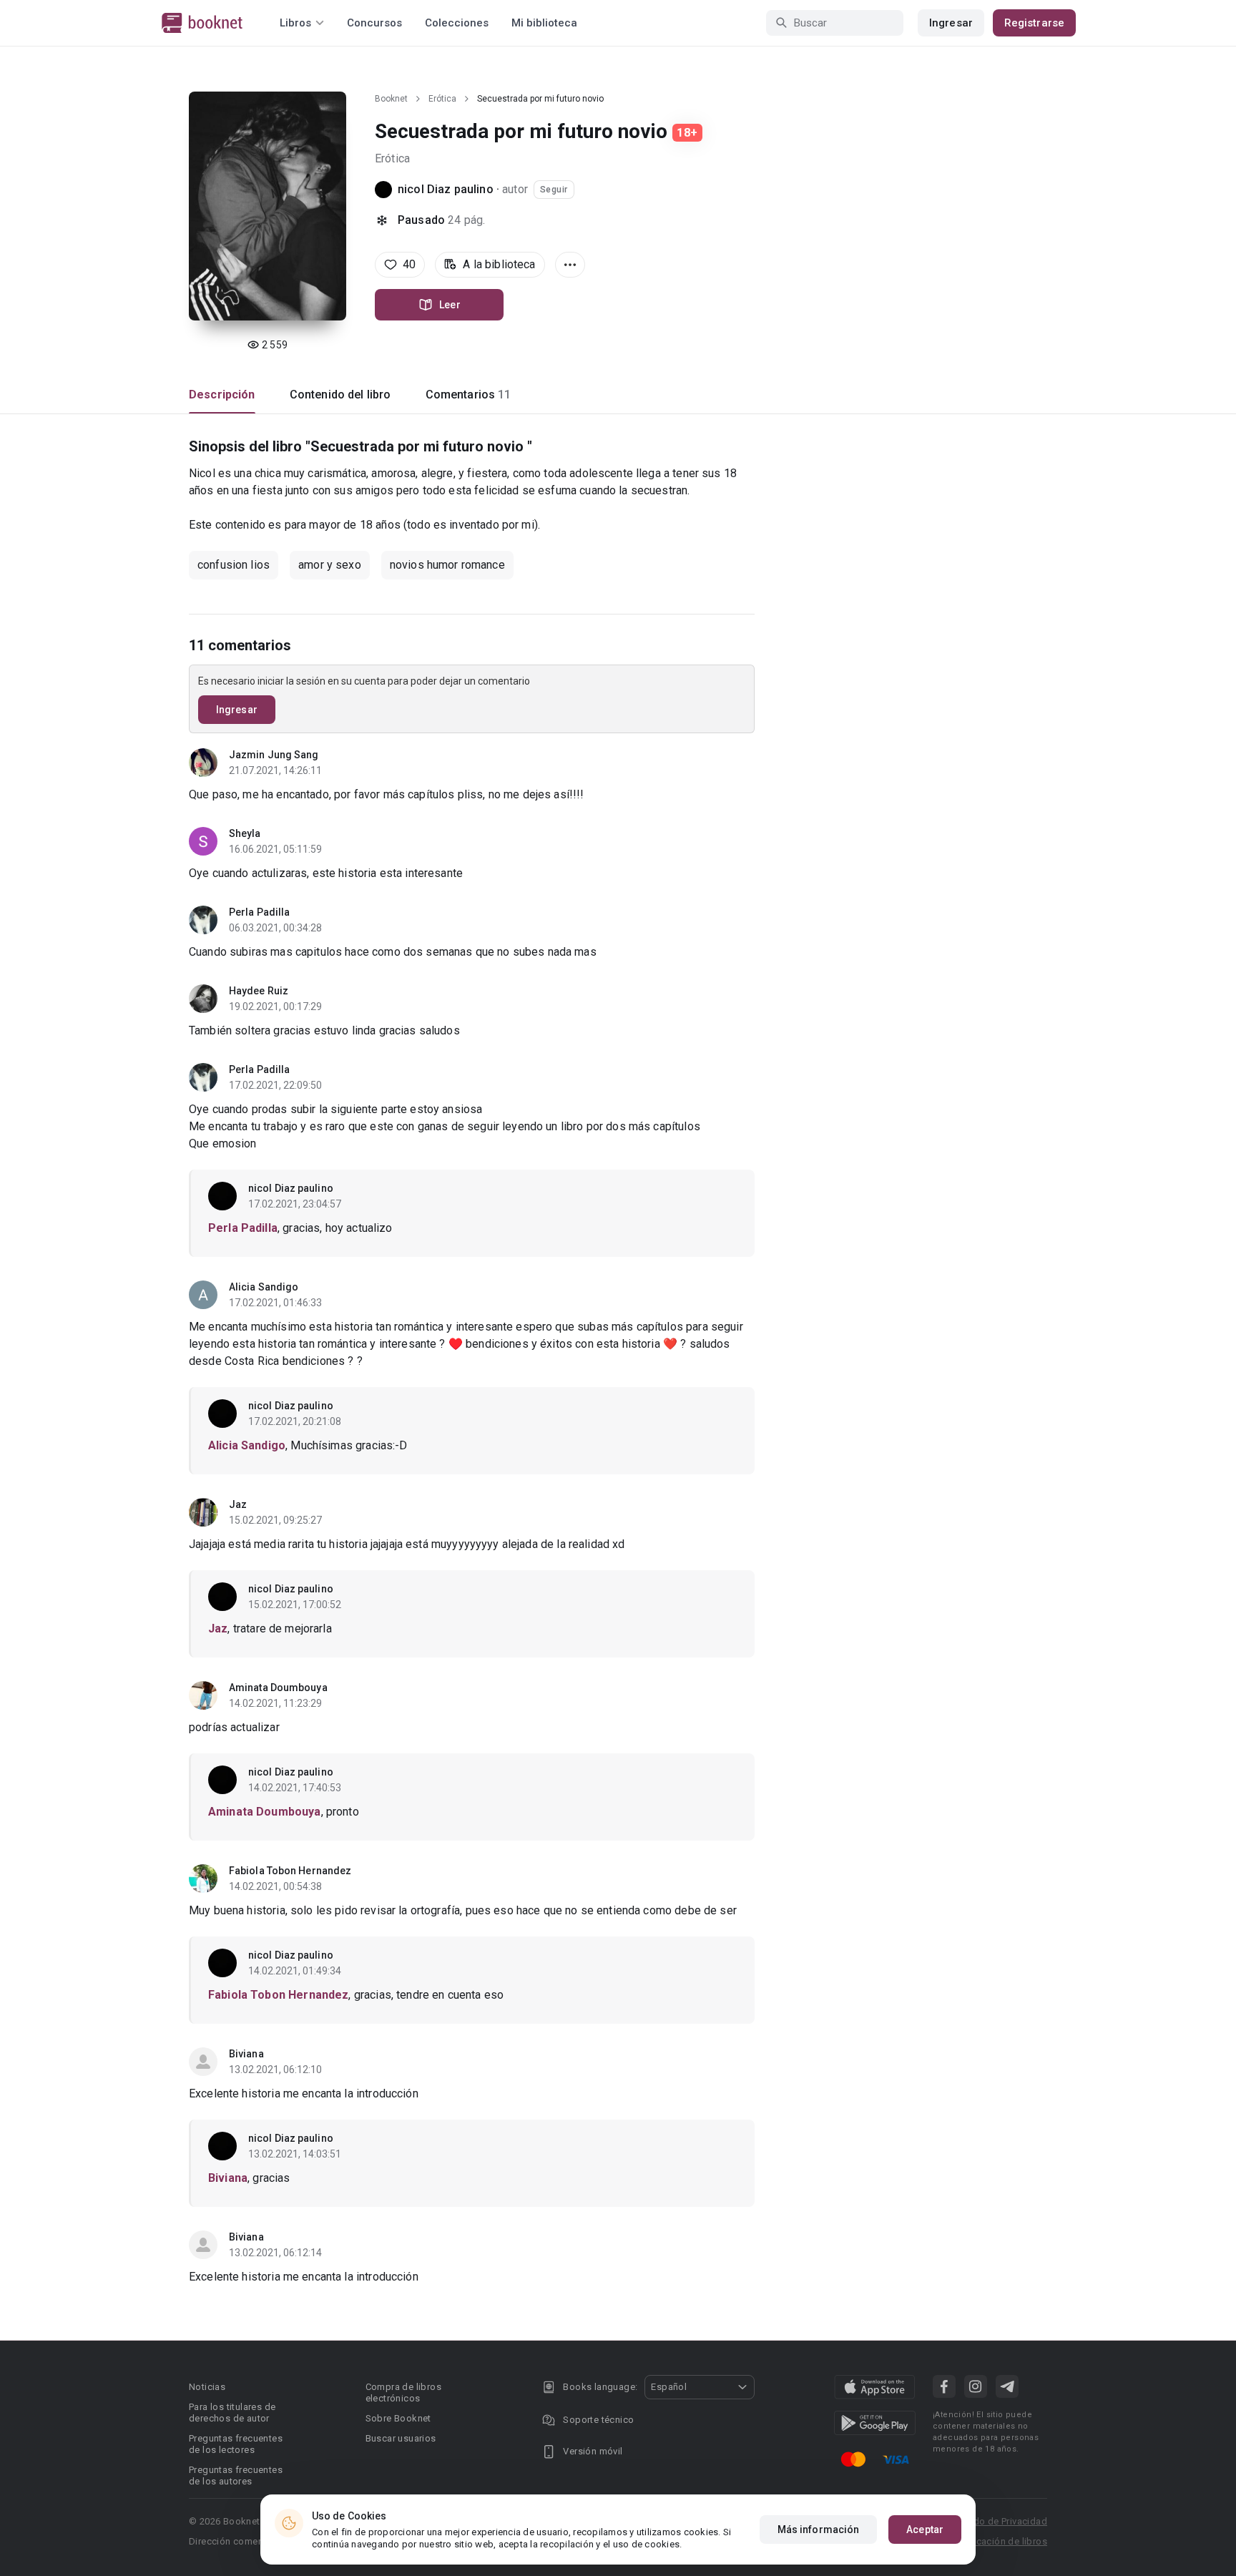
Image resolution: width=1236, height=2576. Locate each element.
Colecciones (457, 23)
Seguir (554, 190)
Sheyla (245, 833)
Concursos (374, 23)
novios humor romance (447, 565)
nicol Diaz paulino (446, 189)
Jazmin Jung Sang (274, 755)
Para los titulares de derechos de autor (232, 2413)
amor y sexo (330, 565)
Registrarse (1034, 23)
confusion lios (234, 565)
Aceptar (925, 2530)
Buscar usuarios (401, 2438)
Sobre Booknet (398, 2418)
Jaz (238, 1504)
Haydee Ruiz (259, 991)
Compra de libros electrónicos (403, 2393)
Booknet (391, 99)
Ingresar (951, 23)
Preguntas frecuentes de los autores (236, 2475)
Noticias (207, 2387)
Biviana (246, 2054)
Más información (819, 2530)
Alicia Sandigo (264, 1287)
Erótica (442, 99)
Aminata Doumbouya (278, 1688)
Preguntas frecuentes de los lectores (236, 2444)
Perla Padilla (259, 912)
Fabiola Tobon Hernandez (290, 1871)
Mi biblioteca (544, 23)
